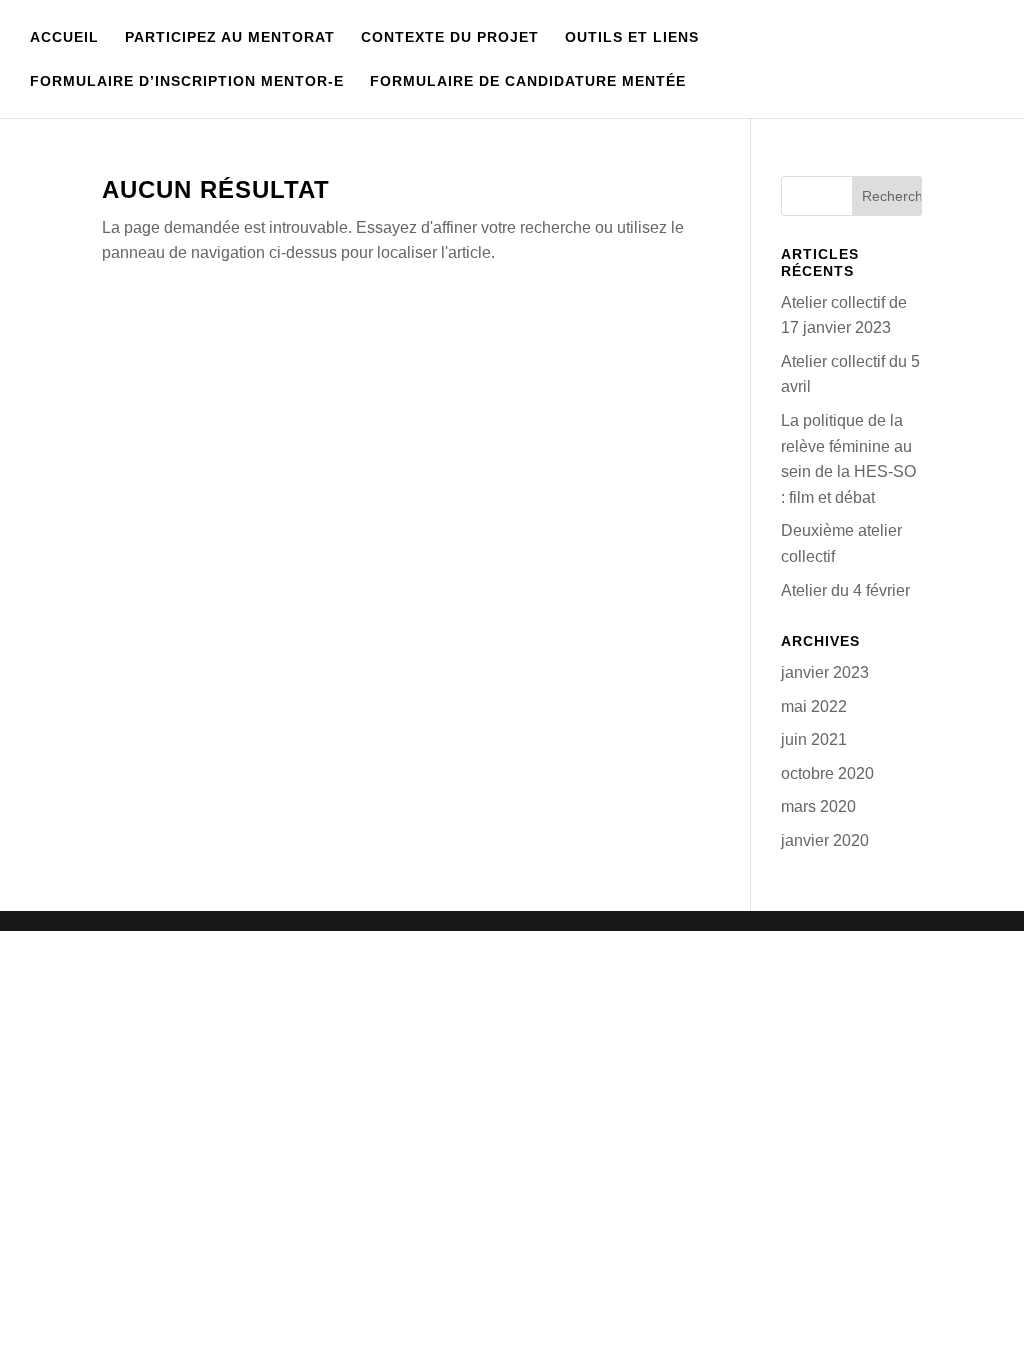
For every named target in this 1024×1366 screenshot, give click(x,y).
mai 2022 (814, 706)
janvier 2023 (825, 672)
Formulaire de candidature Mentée (528, 81)
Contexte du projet (450, 37)
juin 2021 (814, 739)
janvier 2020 (825, 840)
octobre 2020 (827, 773)
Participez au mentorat (230, 37)
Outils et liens (632, 37)
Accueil (64, 37)
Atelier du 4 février (845, 590)
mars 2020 (818, 806)
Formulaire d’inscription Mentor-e (187, 81)
